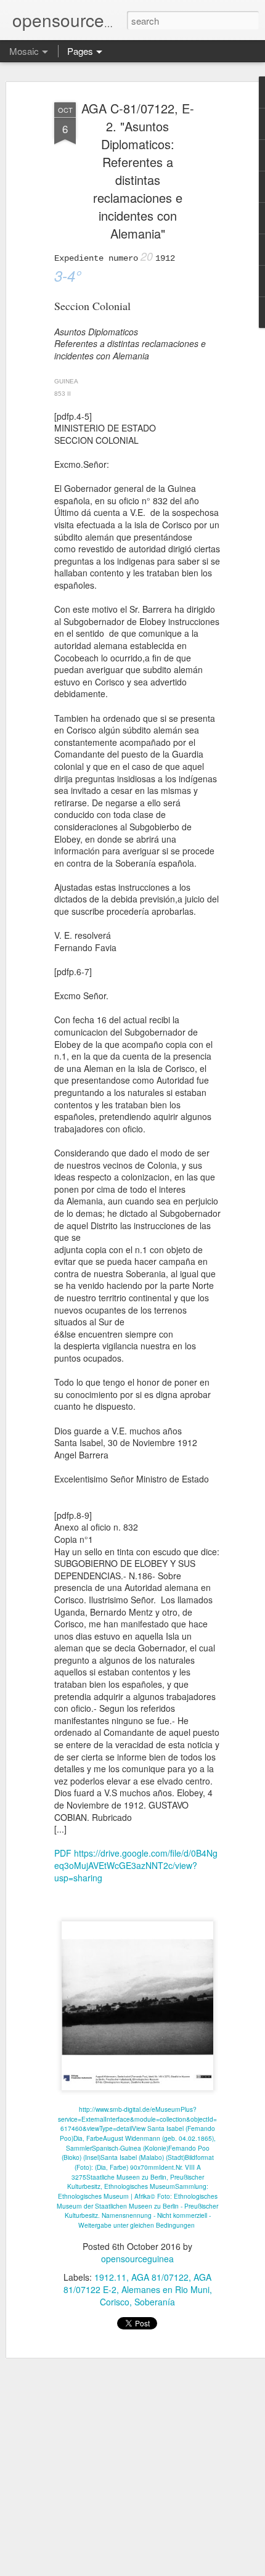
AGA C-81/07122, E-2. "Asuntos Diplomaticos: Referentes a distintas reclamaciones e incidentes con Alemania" (138, 171)
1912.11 (110, 2277)
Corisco (115, 2302)
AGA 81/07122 (160, 2277)
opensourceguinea (137, 2259)
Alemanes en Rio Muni (165, 2289)
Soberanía (155, 2302)
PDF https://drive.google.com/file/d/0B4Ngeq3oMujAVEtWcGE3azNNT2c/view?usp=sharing (136, 1865)
